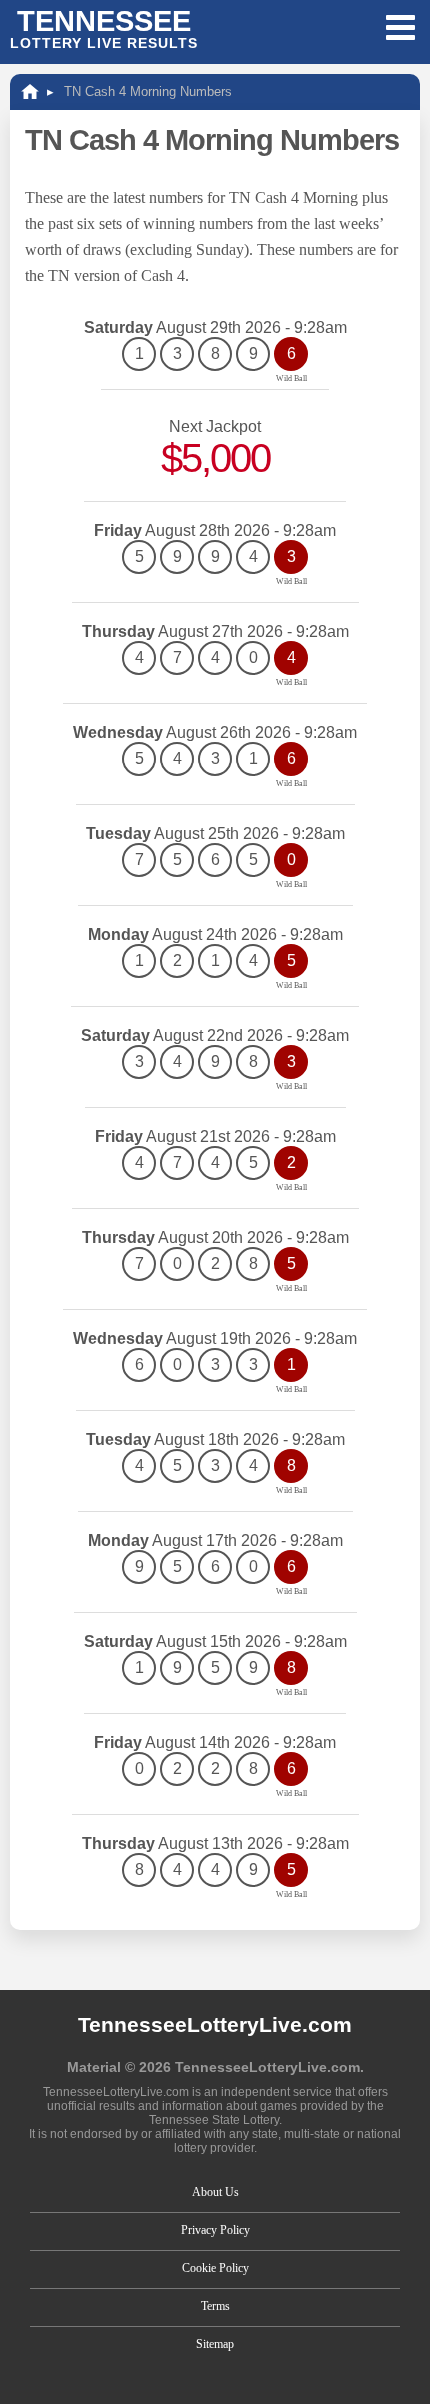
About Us (215, 2192)
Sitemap (215, 2344)
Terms (215, 2306)
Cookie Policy (215, 2268)
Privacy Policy (215, 2230)
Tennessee (104, 28)
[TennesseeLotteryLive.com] (30, 91)
